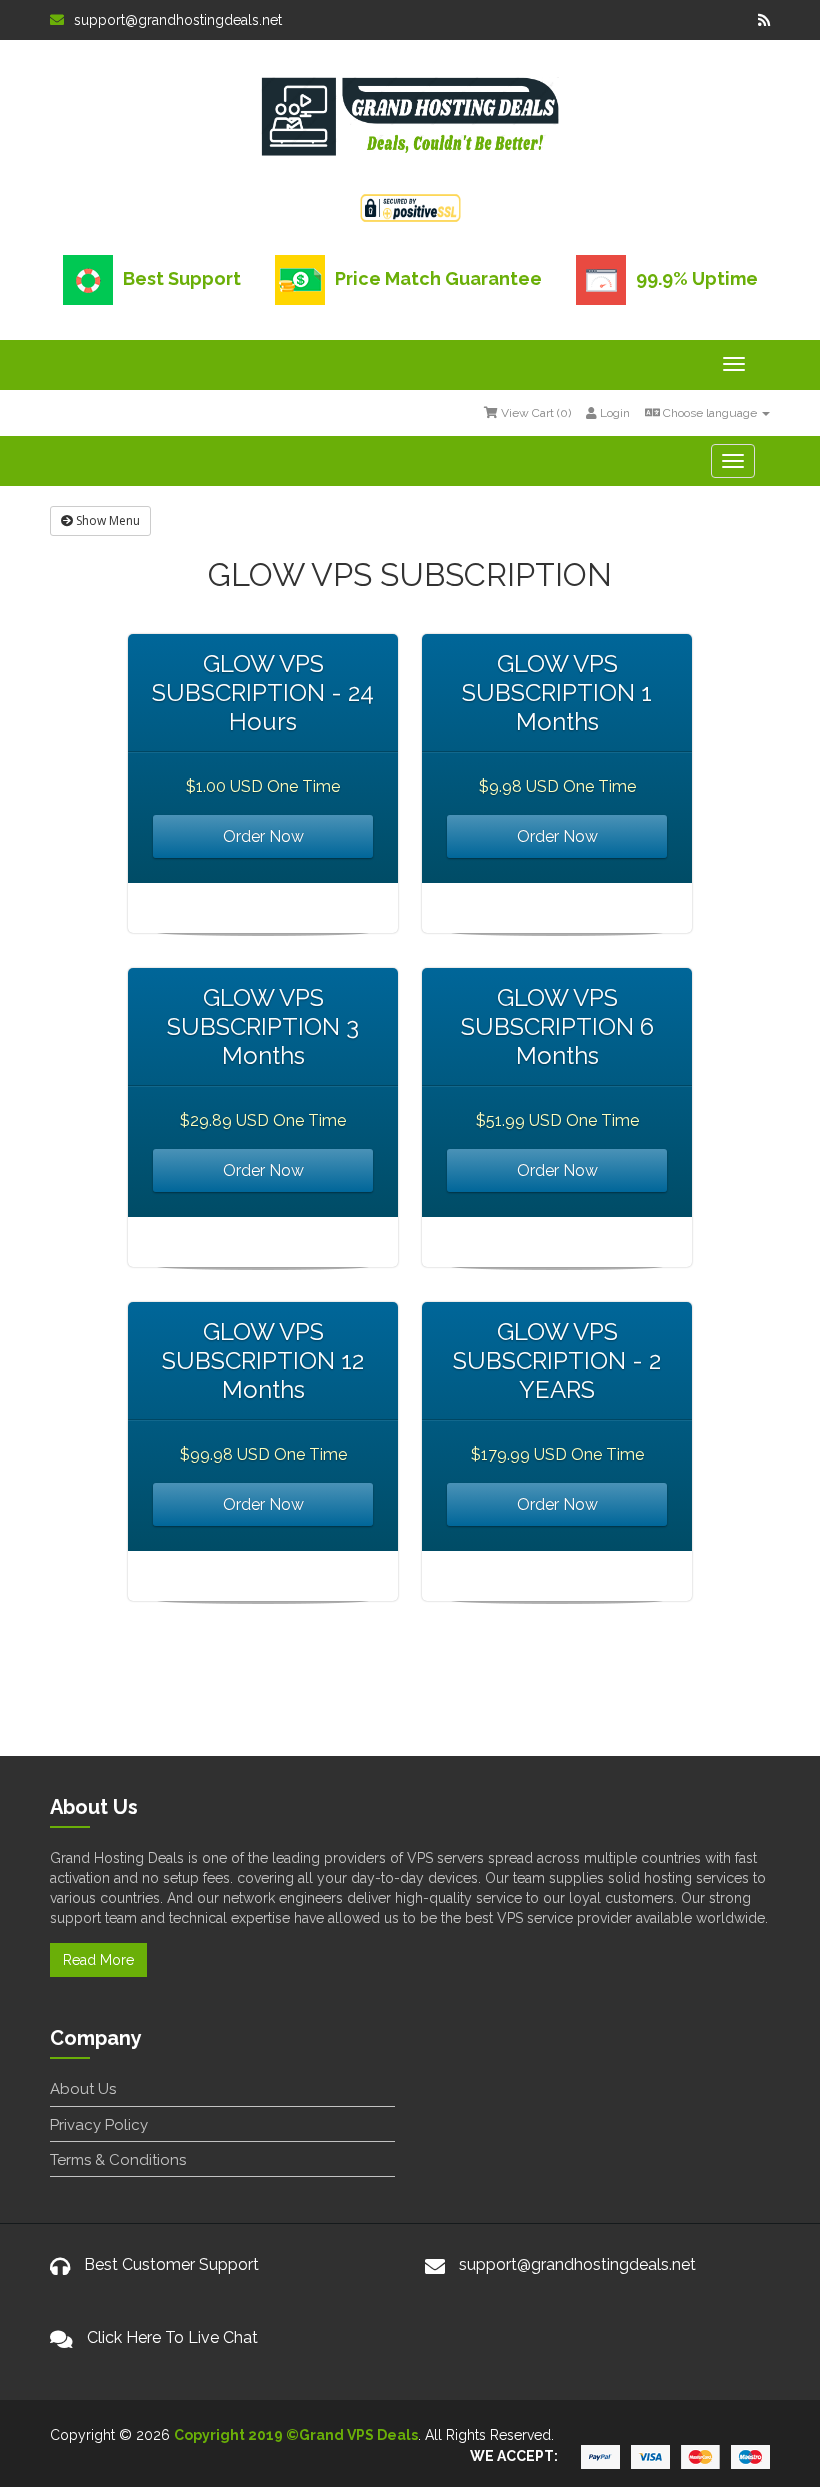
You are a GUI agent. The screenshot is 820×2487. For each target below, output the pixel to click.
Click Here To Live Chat (172, 2337)
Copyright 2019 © (236, 2435)
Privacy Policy (99, 2125)
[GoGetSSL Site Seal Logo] (410, 205)
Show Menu (106, 520)
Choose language (710, 413)
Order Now (263, 836)
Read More (98, 1960)
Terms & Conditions (118, 2160)
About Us (83, 2089)
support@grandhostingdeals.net (178, 20)
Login (613, 413)
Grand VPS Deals (358, 2435)
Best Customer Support (171, 2264)
